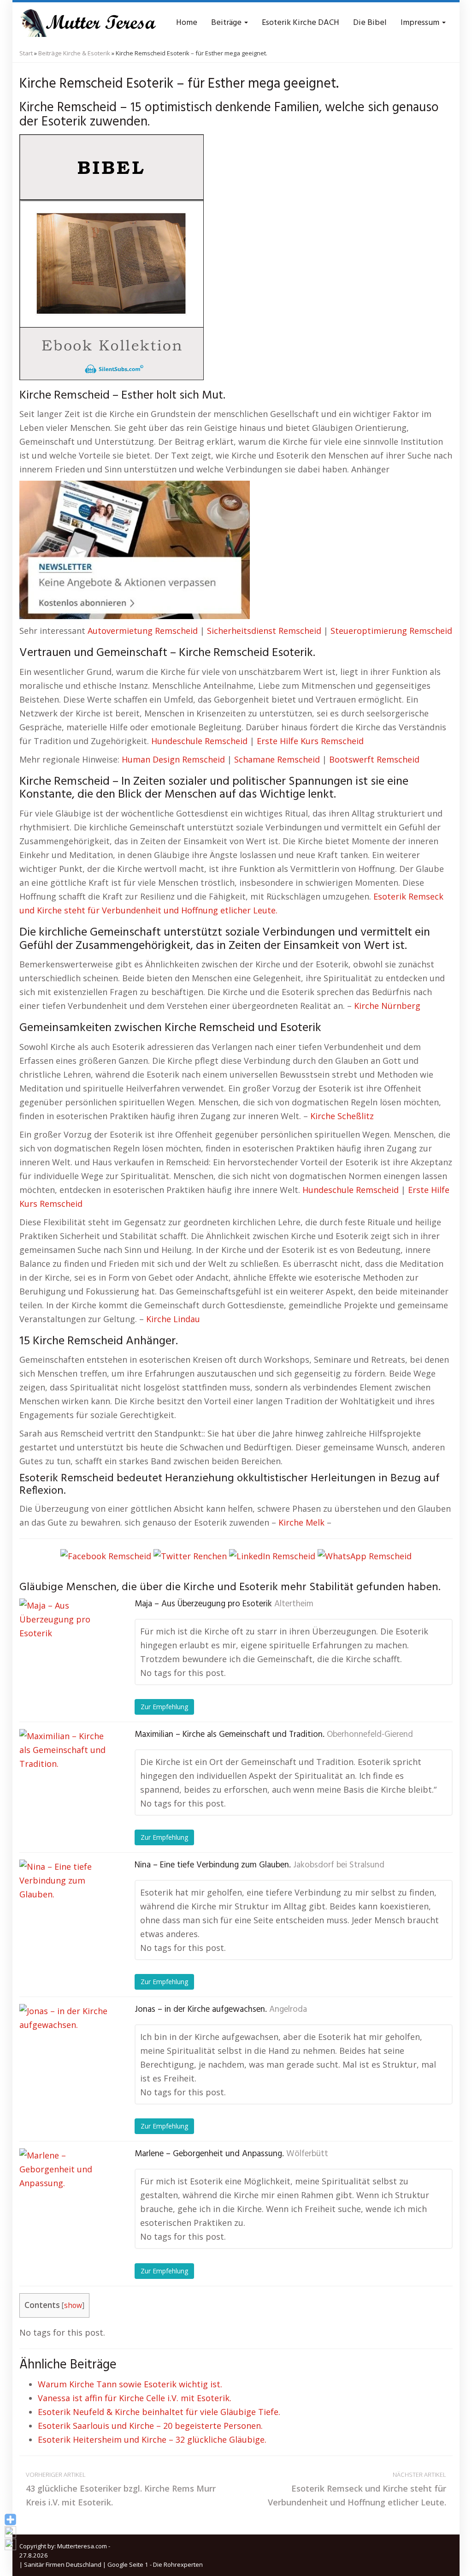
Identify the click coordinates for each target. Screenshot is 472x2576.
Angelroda (288, 2010)
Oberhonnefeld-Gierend (370, 1735)
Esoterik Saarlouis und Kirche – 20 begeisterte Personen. (150, 2426)
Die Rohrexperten (178, 2564)
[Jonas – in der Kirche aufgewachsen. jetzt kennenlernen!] (65, 2050)
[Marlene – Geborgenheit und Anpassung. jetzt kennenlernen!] (65, 2194)
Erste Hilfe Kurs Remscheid (310, 741)
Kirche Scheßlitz (342, 1116)
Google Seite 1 (128, 2564)
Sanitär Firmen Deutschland (63, 2564)
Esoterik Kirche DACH (301, 23)
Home (187, 23)
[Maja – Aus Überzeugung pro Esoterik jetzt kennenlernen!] (65, 1645)
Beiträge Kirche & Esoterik (74, 53)
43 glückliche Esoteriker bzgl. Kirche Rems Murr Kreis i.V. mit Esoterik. (121, 2489)
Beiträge (227, 23)
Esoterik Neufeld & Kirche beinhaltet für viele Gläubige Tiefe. (159, 2412)
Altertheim (294, 1604)
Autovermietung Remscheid (143, 631)
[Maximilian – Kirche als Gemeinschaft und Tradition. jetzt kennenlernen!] (65, 1775)
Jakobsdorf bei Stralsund (339, 1865)
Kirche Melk (301, 1522)
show (73, 2305)
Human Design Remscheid (173, 759)
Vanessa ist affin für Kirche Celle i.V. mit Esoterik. (135, 2398)
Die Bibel (370, 23)
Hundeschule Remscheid (199, 741)
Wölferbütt (307, 2154)
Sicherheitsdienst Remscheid (264, 631)
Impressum (421, 23)
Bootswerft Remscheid (374, 759)
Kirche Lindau (173, 1319)
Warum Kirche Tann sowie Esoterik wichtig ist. (130, 2384)
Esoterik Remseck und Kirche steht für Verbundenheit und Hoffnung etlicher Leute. (357, 2489)
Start (26, 53)
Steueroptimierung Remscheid (391, 631)
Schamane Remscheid (277, 759)
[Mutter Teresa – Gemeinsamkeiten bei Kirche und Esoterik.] (88, 23)
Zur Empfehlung (164, 1707)
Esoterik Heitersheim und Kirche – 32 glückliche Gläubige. (152, 2439)
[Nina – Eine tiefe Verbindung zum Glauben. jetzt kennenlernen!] (65, 1906)
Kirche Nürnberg (387, 1006)
